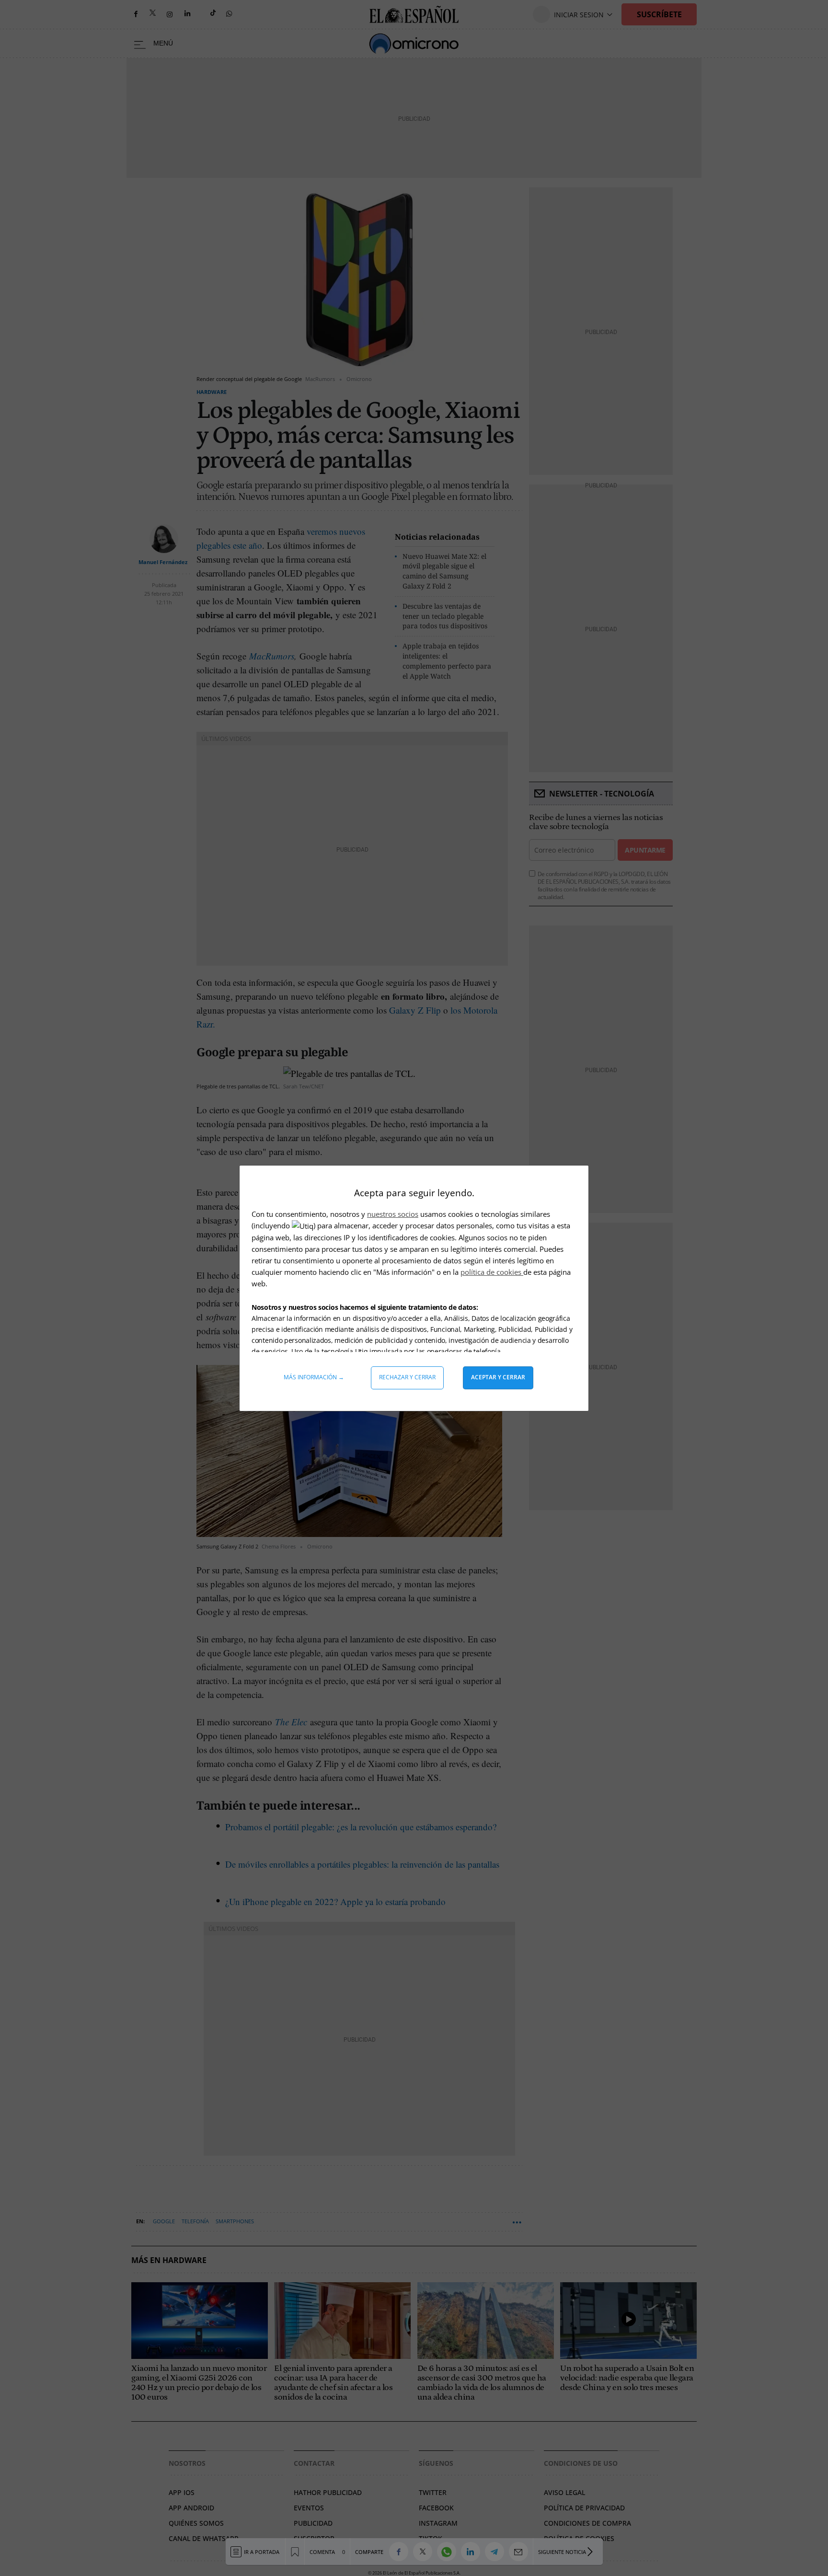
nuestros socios (393, 1214)
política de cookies (492, 1272)
